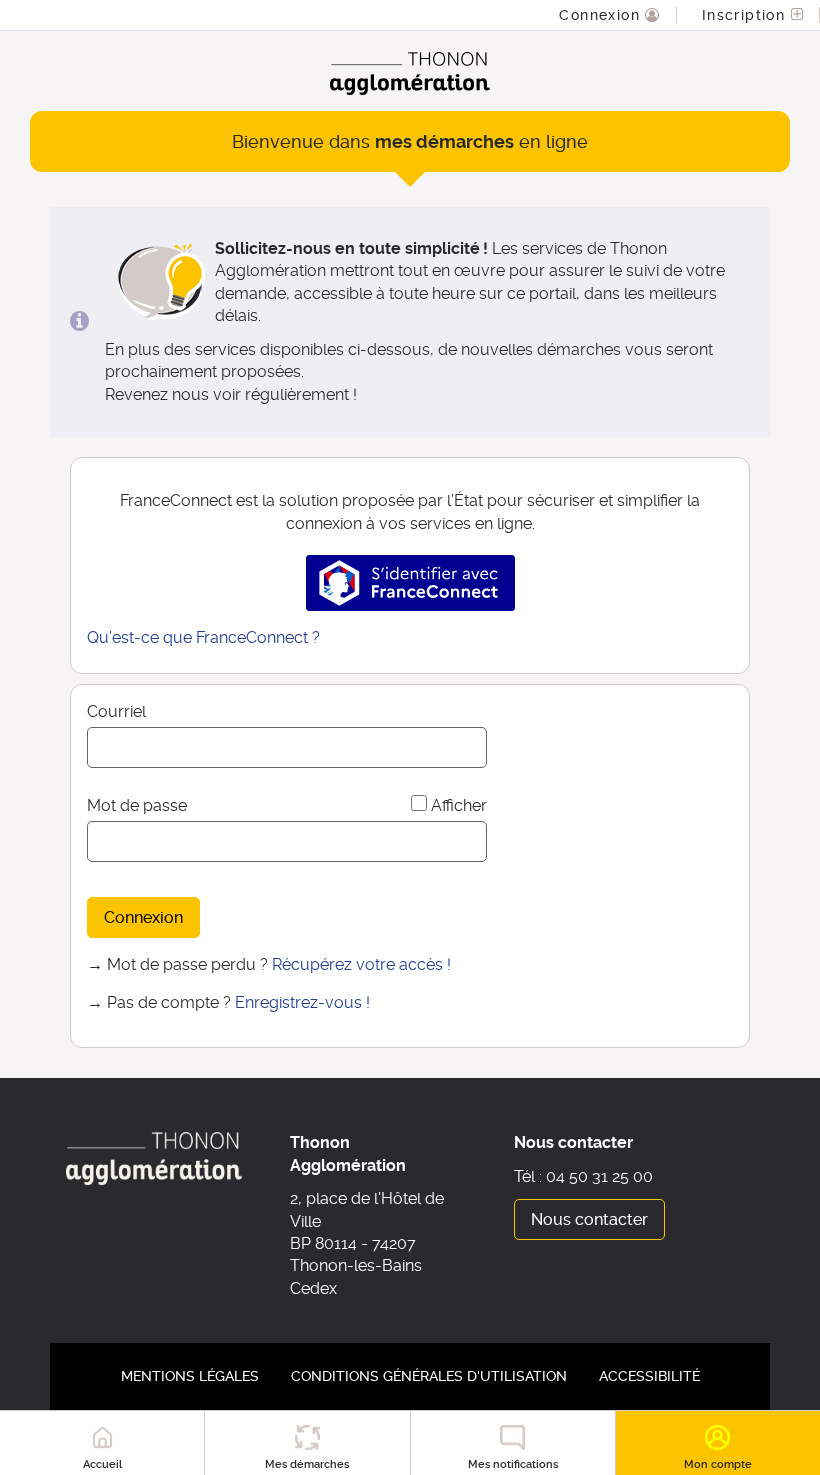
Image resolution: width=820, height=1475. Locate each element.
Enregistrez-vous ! (302, 1002)
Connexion (602, 15)
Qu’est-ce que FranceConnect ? (203, 637)
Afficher (459, 805)
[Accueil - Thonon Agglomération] (410, 73)
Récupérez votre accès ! (361, 964)
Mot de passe (137, 805)
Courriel (116, 711)
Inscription (746, 15)
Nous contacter (589, 1219)
